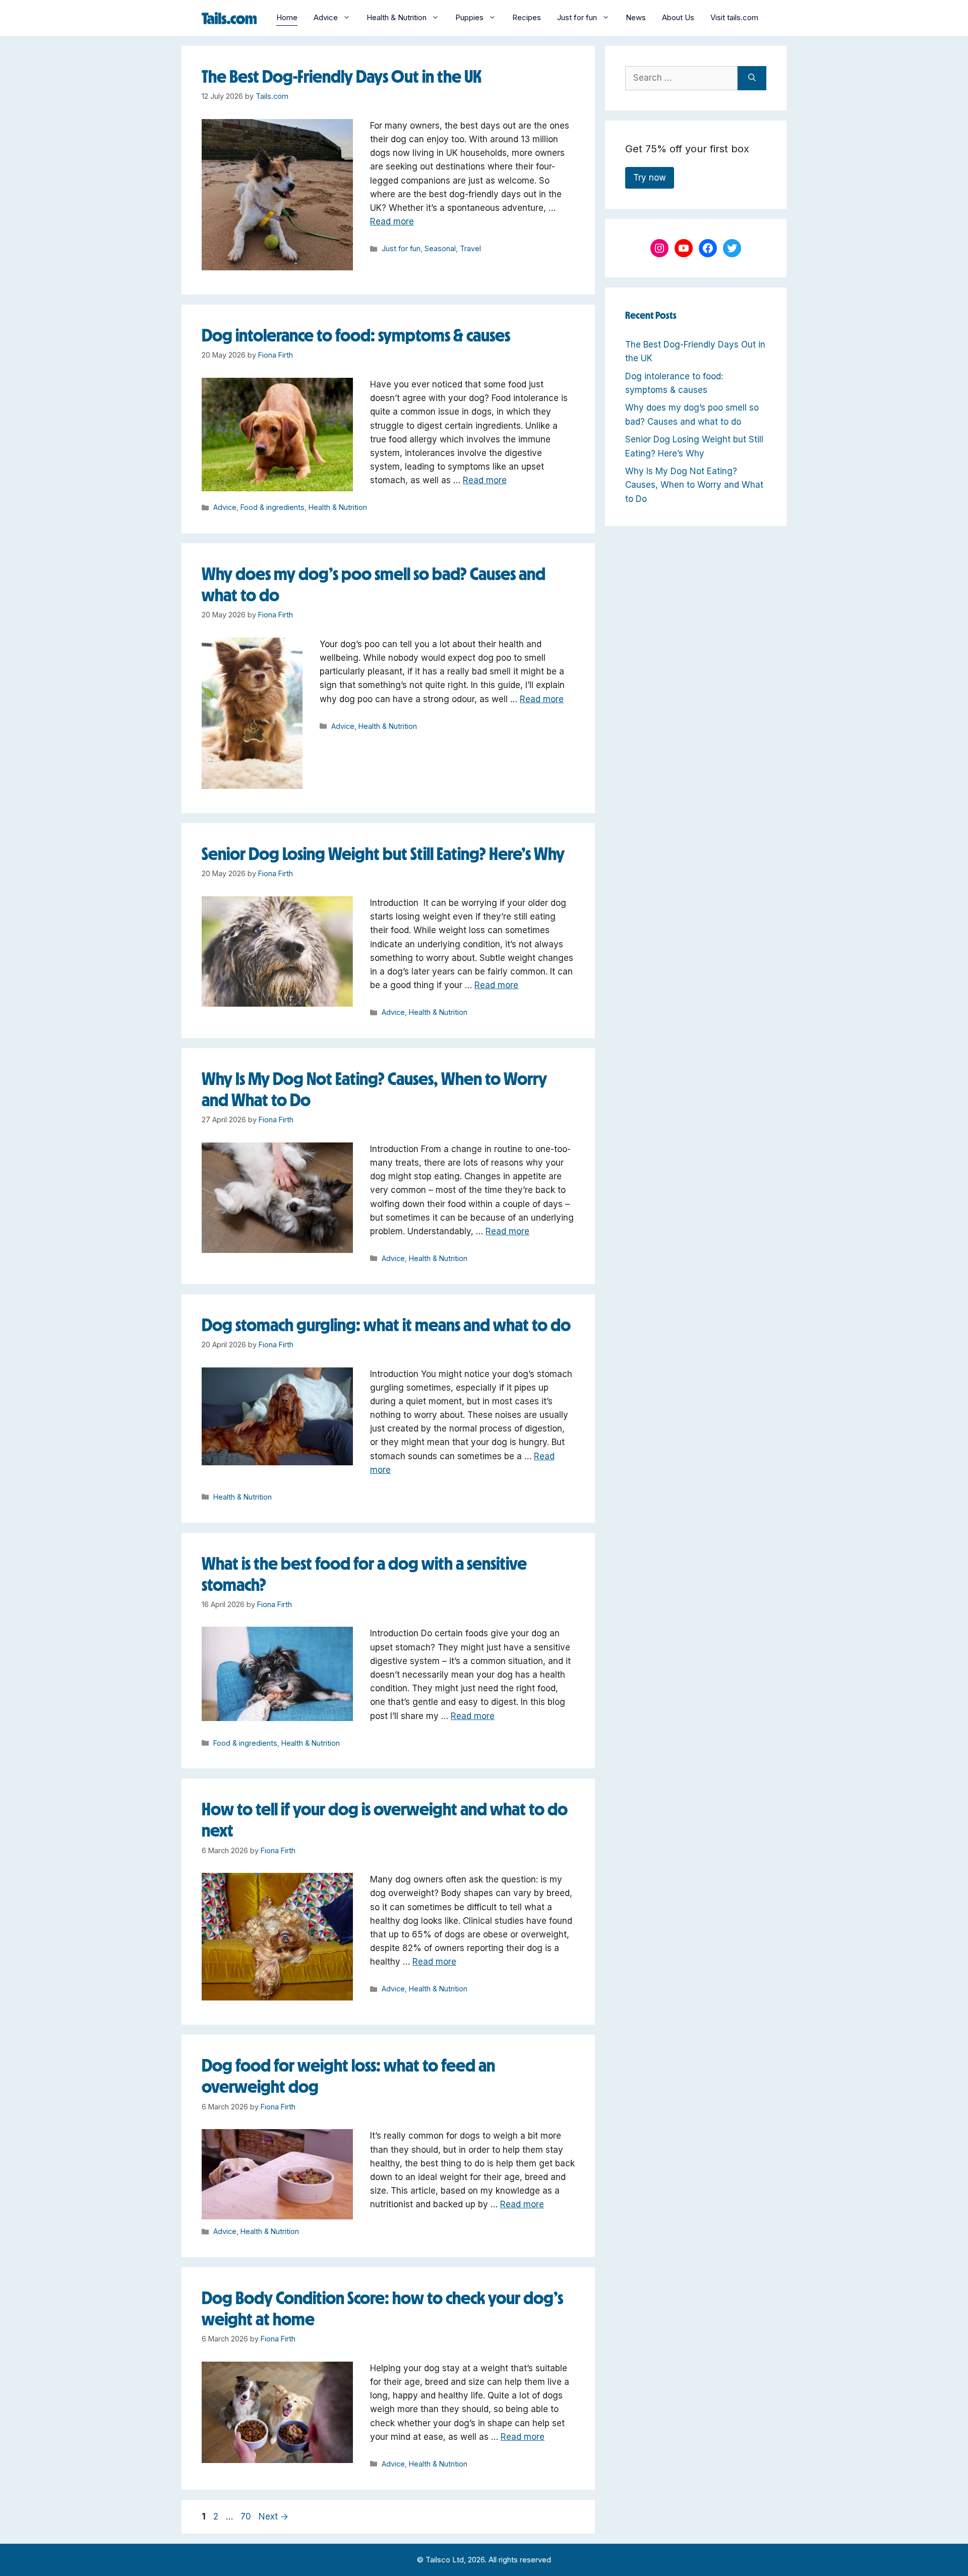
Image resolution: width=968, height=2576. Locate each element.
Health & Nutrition (397, 17)
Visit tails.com (734, 17)
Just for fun (577, 17)
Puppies (469, 17)
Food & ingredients (273, 507)
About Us (678, 17)
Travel (470, 248)
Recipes (527, 17)
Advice (326, 17)
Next (274, 2516)
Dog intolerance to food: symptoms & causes (356, 335)
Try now (650, 178)
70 (247, 2516)
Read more (392, 221)
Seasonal (440, 248)
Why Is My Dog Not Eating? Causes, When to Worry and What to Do (694, 485)
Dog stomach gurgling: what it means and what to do (386, 1325)
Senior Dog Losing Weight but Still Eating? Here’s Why (383, 854)
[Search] (752, 78)
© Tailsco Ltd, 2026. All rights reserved (484, 2560)
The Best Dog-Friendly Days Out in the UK (342, 76)
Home (287, 17)
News (636, 17)
